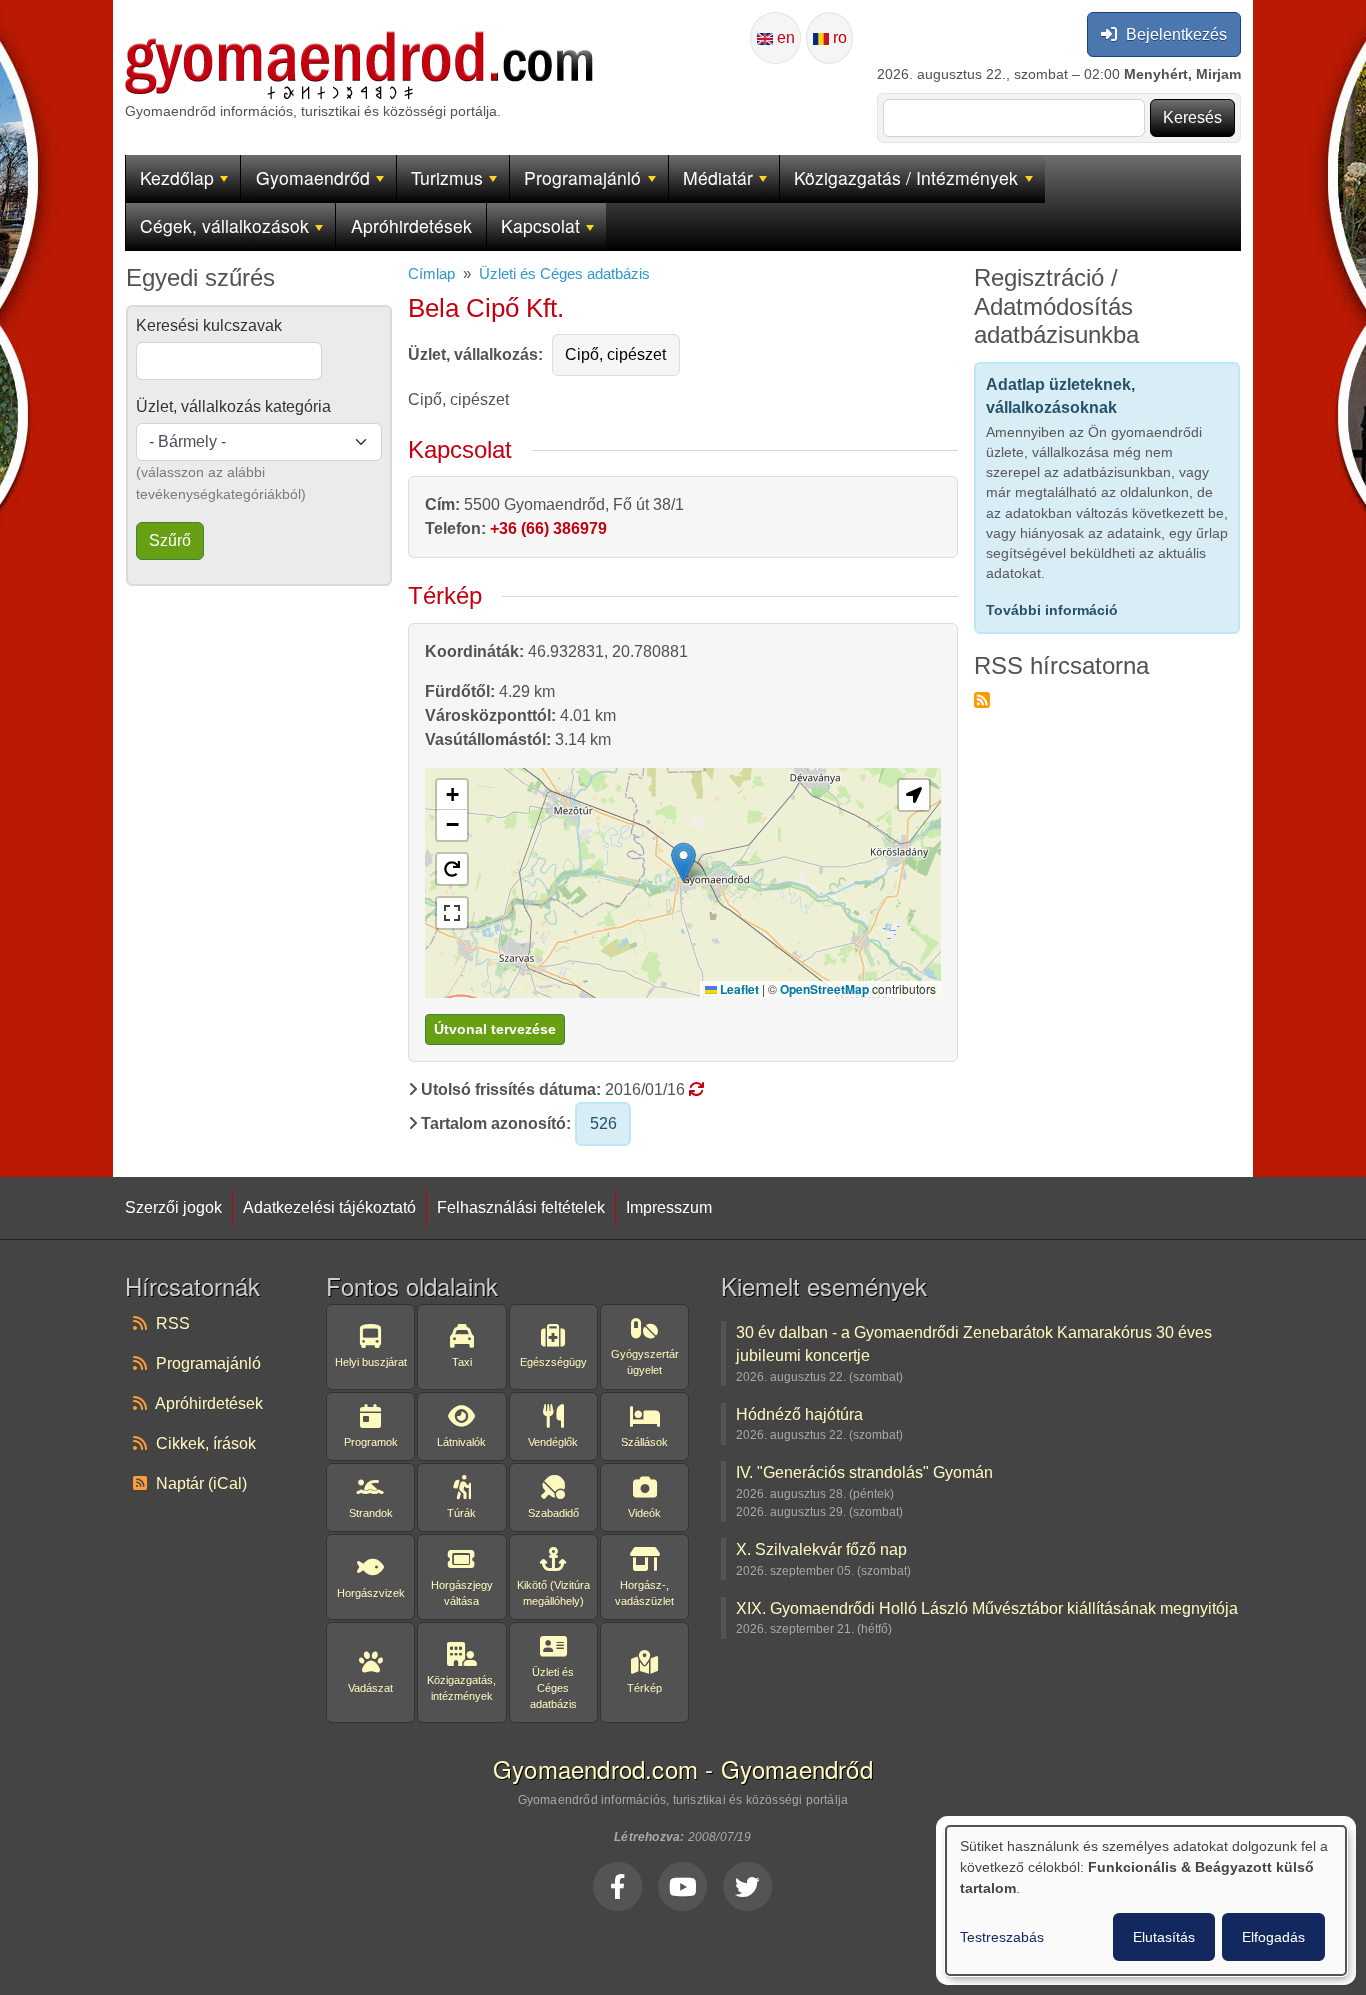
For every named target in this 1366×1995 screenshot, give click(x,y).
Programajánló (582, 177)
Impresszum (669, 1207)
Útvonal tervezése (495, 1029)
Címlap (431, 274)
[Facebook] (618, 1886)
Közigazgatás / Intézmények (906, 177)
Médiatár (718, 177)
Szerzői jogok (173, 1207)
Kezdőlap (177, 177)
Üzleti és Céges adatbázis (564, 274)
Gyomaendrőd (313, 177)
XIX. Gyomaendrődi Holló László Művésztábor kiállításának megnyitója (987, 1608)
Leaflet (738, 989)
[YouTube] (683, 1886)
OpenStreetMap (824, 989)
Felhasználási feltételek (521, 1207)
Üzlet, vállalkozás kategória (233, 406)
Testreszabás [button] (1002, 1937)
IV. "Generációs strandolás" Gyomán (864, 1472)
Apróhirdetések (411, 225)
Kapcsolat (540, 225)
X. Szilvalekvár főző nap (821, 1549)
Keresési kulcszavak (209, 325)
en (784, 37)
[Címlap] (359, 42)
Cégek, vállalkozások (224, 225)
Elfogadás (1273, 1937)
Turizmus (447, 177)
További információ (1052, 610)
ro (838, 37)
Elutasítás (1164, 1937)
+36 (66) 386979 (548, 528)
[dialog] (1146, 1900)
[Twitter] (748, 1886)
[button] (683, 862)
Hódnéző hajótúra (799, 1414)
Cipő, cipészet (615, 354)
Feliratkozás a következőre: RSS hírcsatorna (982, 700)
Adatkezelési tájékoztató (329, 1207)
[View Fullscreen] (452, 913)
